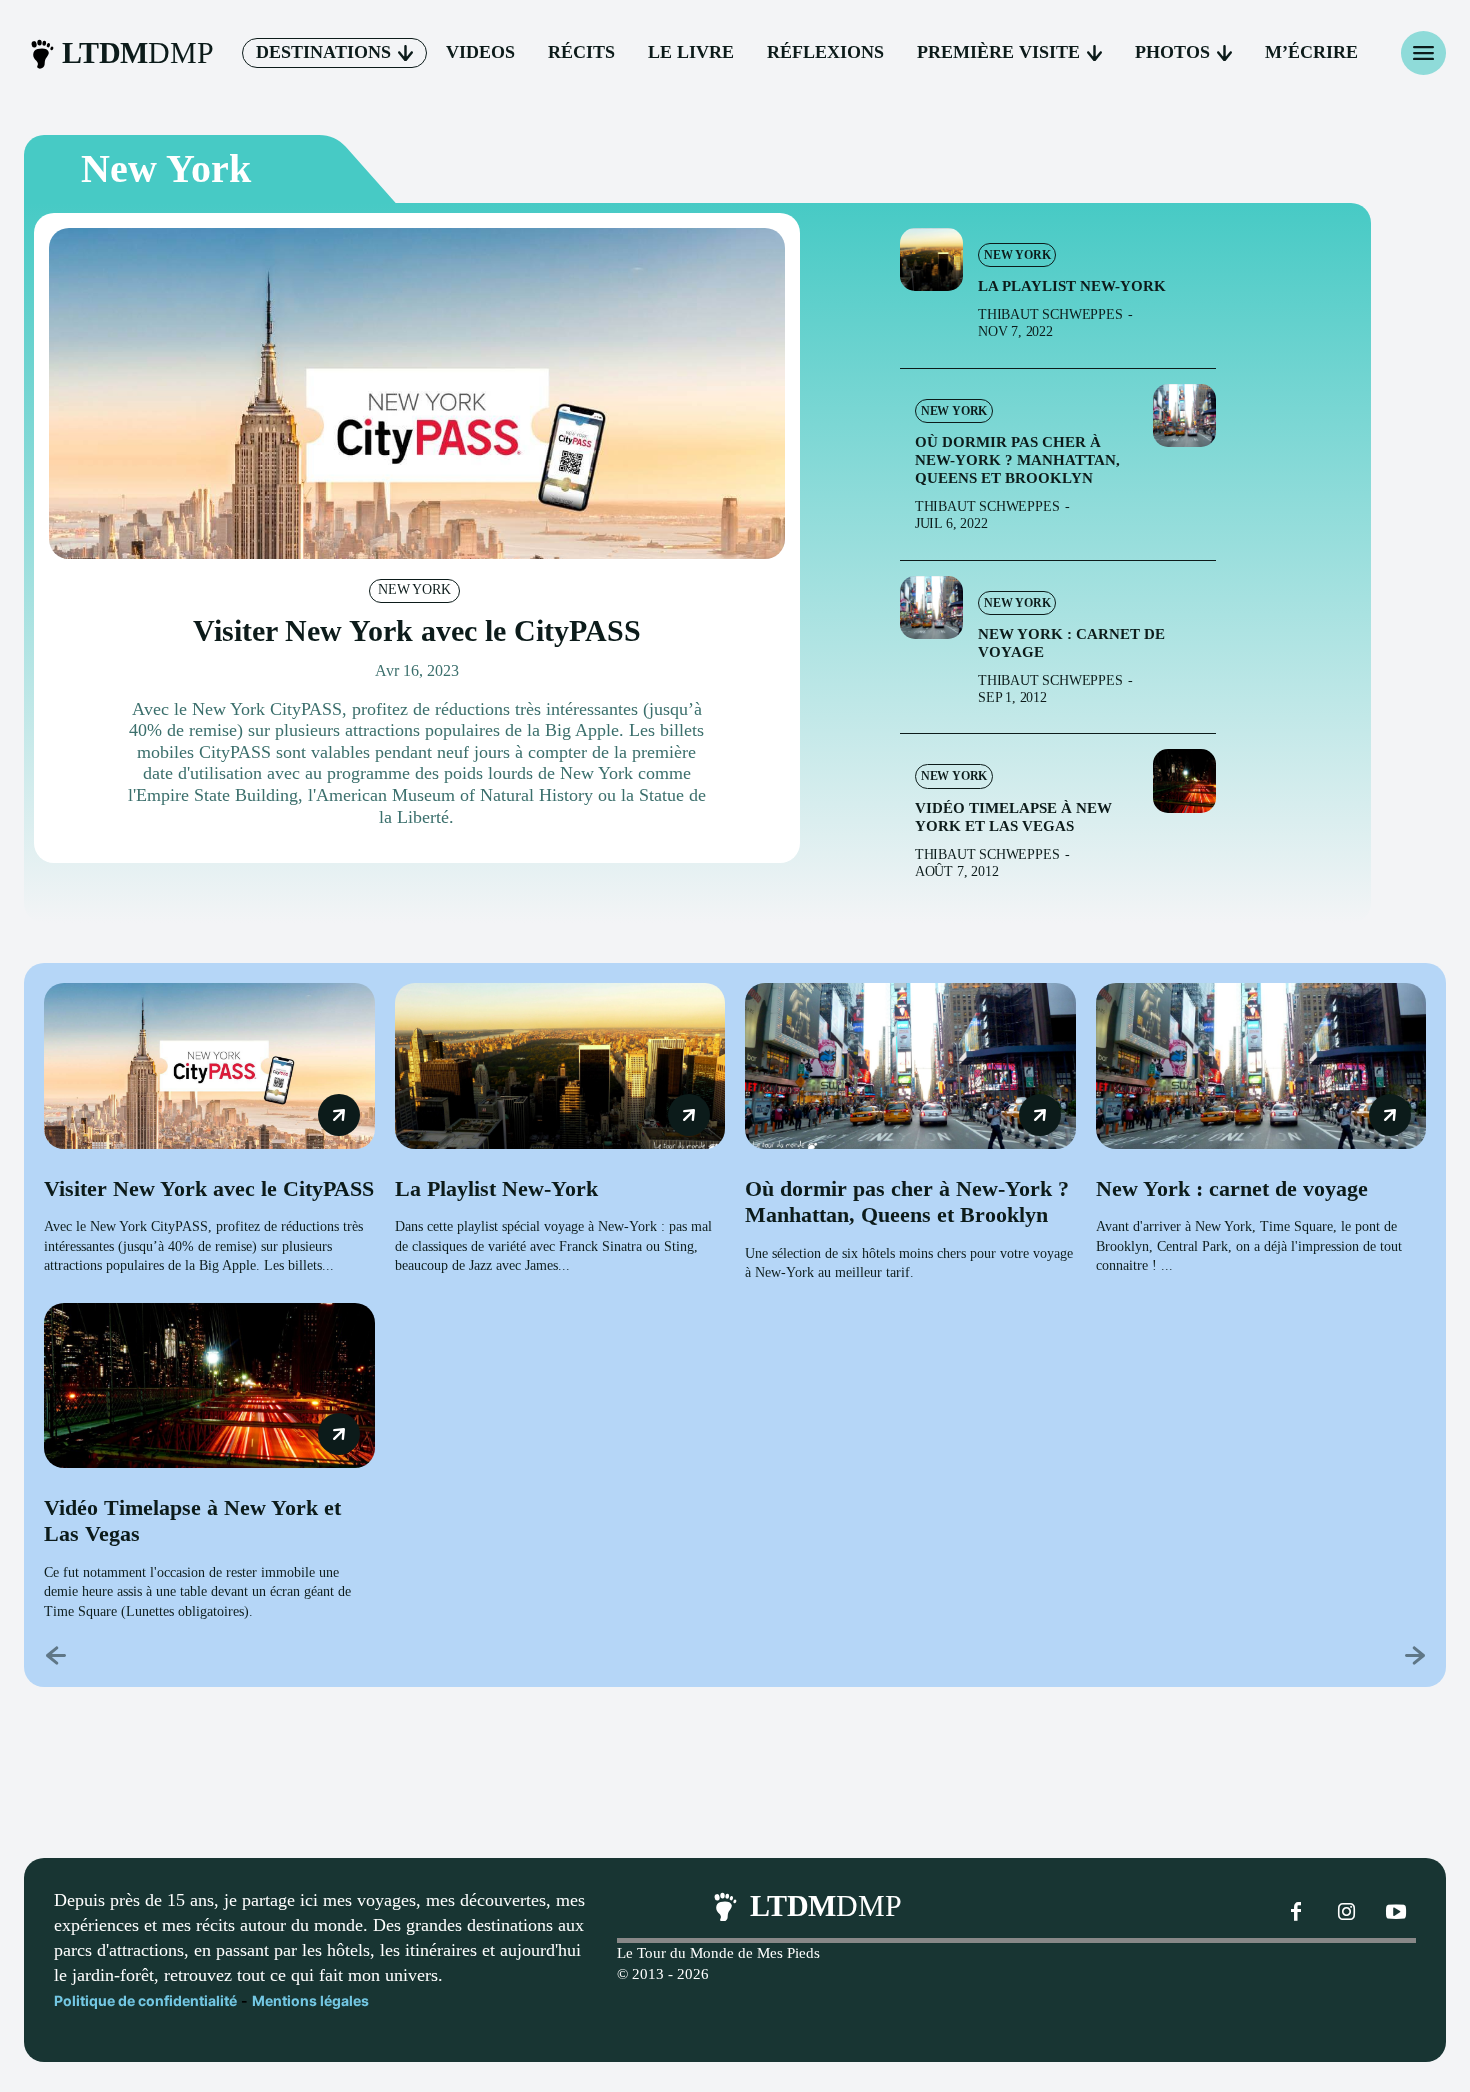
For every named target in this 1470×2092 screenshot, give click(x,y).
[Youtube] (1396, 1913)
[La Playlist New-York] (931, 259)
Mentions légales (310, 2000)
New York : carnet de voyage (1232, 1188)
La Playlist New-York (1072, 286)
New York (414, 589)
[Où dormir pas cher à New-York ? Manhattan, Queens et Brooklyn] (1184, 415)
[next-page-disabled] (1413, 1654)
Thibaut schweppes (1050, 314)
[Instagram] (1346, 1913)
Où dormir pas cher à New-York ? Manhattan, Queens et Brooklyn (1017, 460)
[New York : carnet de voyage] (931, 607)
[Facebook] (1296, 1913)
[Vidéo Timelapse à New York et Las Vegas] (1184, 780)
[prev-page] (56, 1654)
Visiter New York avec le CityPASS (417, 630)
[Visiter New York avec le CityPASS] (417, 393)
